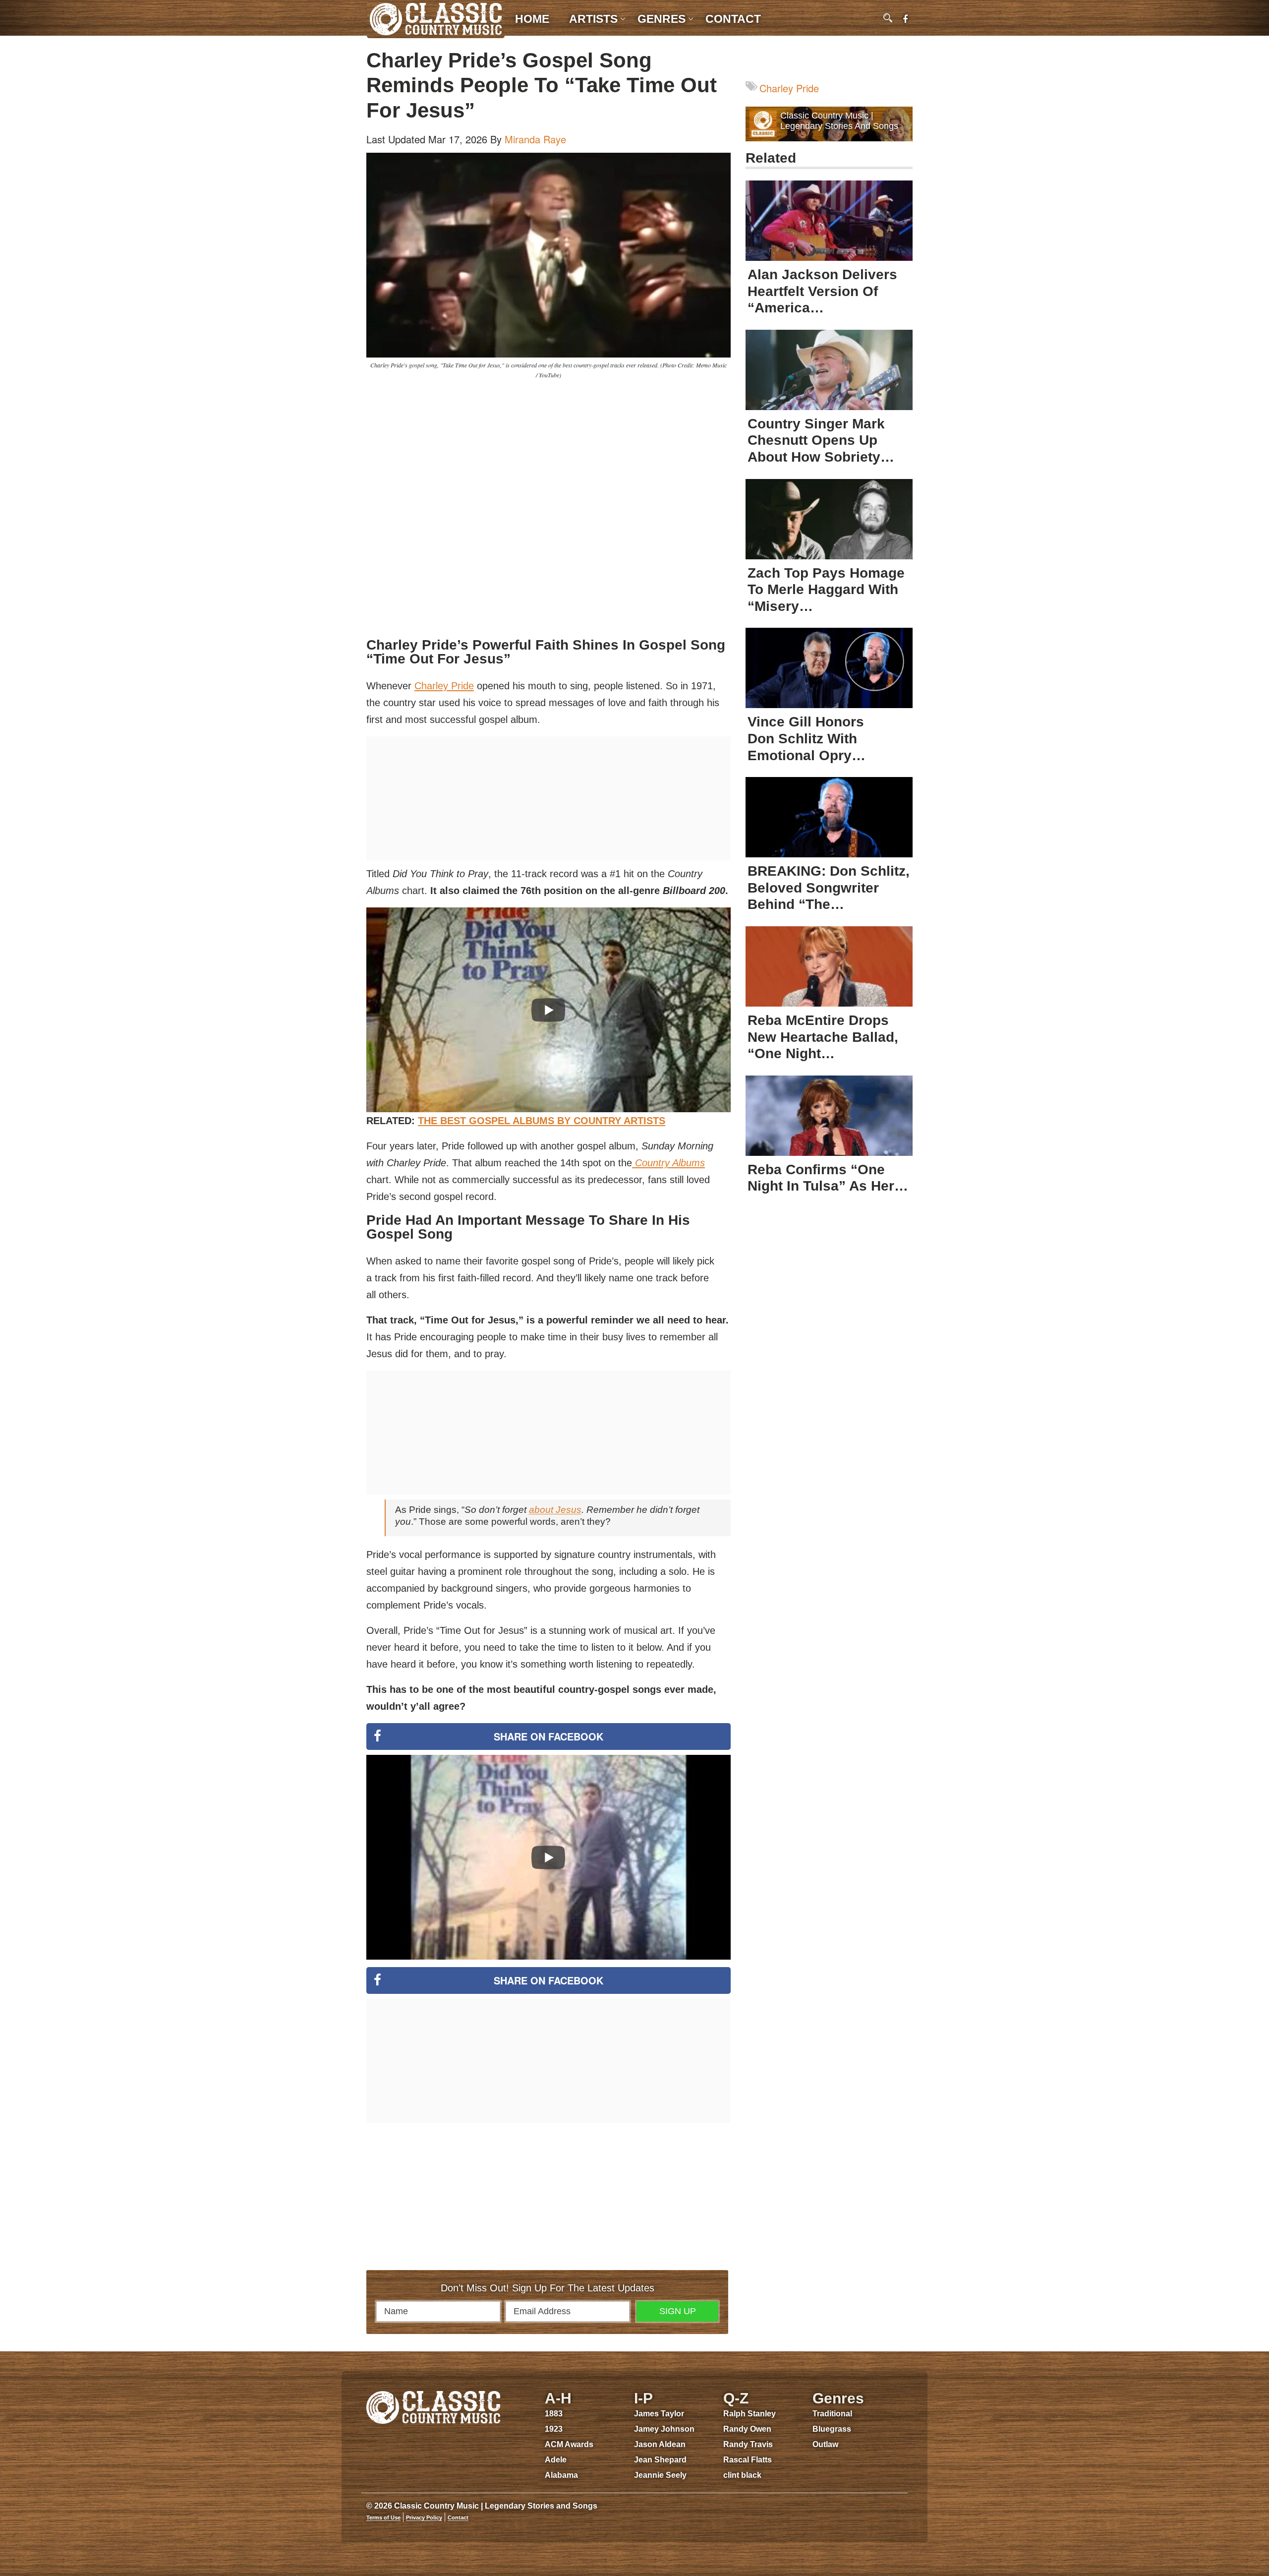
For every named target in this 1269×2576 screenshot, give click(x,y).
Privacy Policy (424, 2517)
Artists (593, 19)
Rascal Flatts (748, 2460)
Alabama (561, 2475)
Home (532, 19)
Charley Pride (444, 686)
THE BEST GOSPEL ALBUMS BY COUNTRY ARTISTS (542, 1121)
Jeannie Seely (660, 2475)
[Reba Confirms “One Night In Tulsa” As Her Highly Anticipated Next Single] (829, 1116)
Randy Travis (748, 2444)
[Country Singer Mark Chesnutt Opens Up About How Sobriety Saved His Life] (829, 370)
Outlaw (825, 2444)
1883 (554, 2414)
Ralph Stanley (750, 2414)
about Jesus (555, 1510)
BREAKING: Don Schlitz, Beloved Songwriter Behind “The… (829, 888)
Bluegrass (832, 2429)
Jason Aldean (660, 2444)
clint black (742, 2475)
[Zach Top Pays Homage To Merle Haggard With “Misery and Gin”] (829, 519)
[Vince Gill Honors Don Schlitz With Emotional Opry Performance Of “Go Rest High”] (829, 668)
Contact (733, 19)
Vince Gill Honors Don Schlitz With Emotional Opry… (807, 738)
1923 (554, 2429)
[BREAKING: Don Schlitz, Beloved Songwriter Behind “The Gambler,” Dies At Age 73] (829, 817)
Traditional (832, 2414)
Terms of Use (383, 2517)
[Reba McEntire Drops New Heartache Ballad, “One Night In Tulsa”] (829, 966)
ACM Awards (569, 2444)
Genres (662, 19)
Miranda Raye (535, 139)
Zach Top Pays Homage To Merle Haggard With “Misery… (826, 590)
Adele (556, 2460)
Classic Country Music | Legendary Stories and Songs (839, 121)
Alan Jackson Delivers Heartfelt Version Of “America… (822, 291)
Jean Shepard (660, 2460)
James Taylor (659, 2414)
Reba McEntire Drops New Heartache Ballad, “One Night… (823, 1037)
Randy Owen (747, 2429)
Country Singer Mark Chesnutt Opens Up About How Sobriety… (821, 440)
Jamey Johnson (664, 2429)
